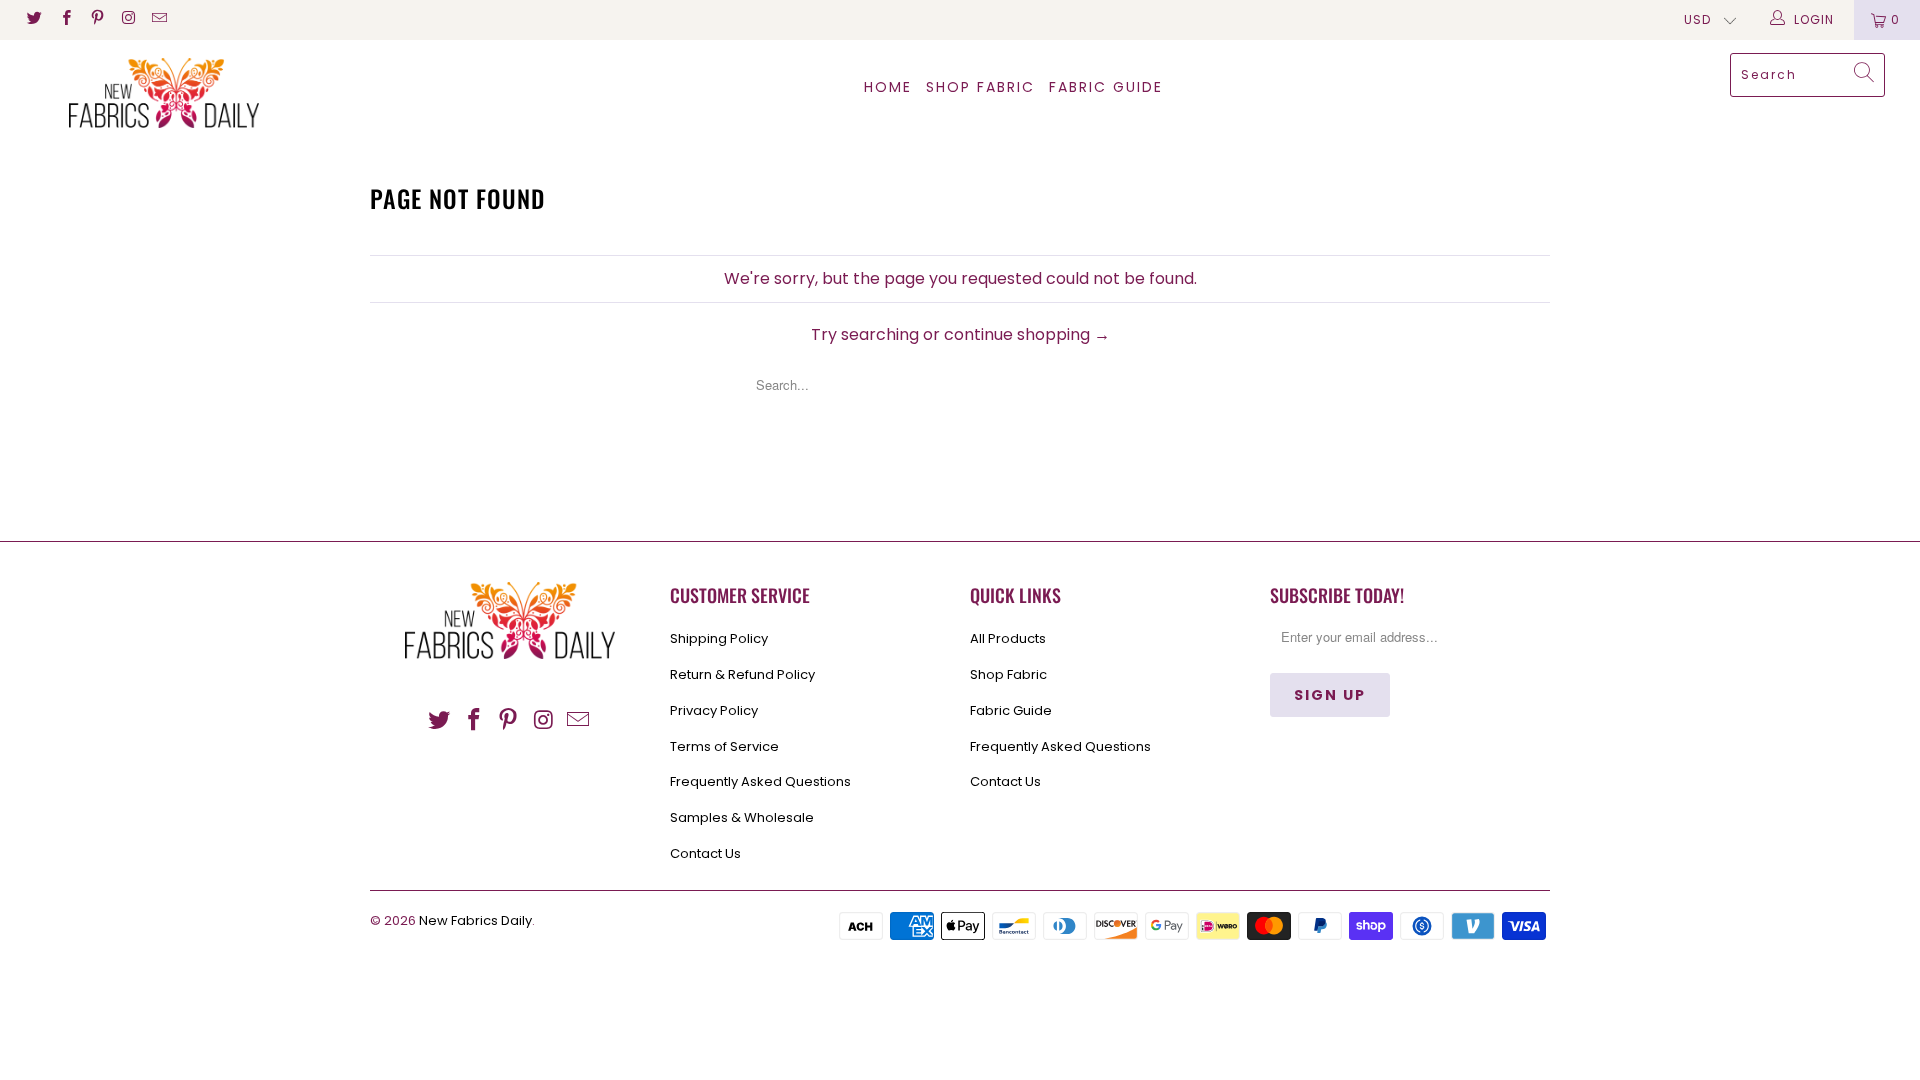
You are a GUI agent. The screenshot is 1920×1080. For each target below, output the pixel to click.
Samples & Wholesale (742, 817)
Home (888, 87)
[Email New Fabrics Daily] (158, 19)
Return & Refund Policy (742, 674)
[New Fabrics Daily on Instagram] (127, 19)
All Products (1008, 638)
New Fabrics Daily (475, 920)
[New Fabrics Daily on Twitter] (33, 19)
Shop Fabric (980, 87)
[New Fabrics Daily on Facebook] (64, 19)
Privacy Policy (714, 710)
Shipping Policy (719, 638)
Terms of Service (724, 746)
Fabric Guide (1011, 710)
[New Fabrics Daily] (163, 93)
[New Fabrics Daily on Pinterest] (96, 19)
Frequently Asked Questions (760, 781)
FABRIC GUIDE (1106, 87)
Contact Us (705, 853)
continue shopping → (1027, 334)
